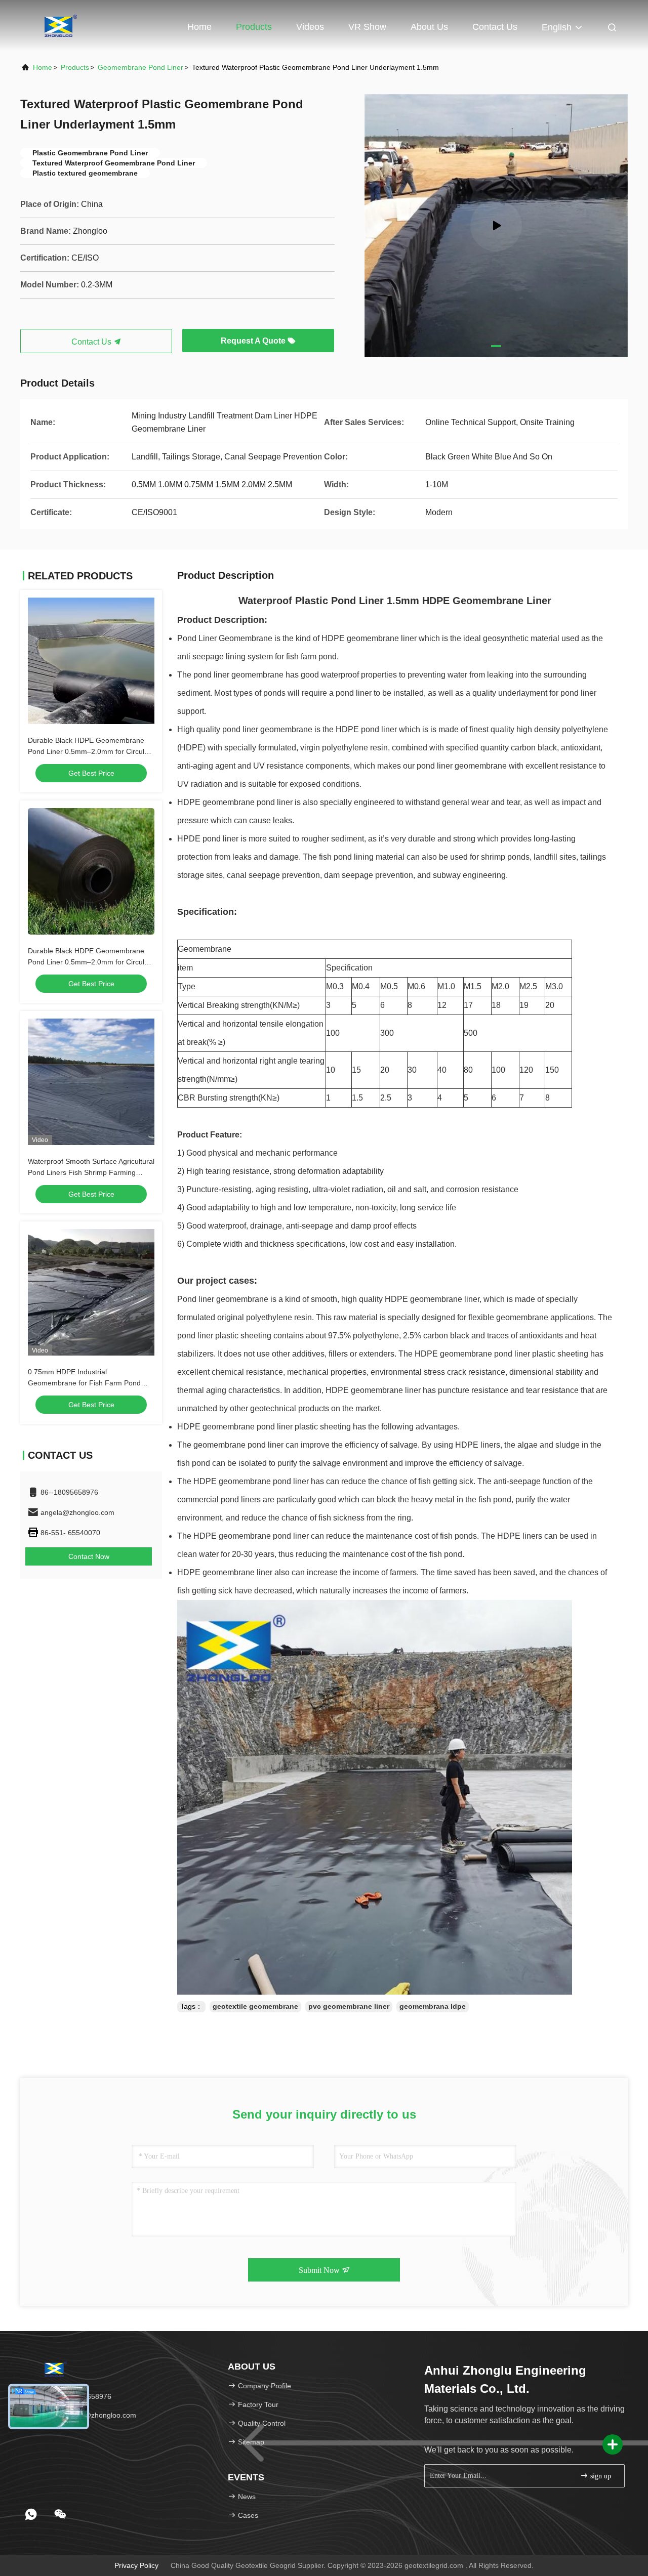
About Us (429, 27)
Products (254, 27)
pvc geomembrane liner (349, 2006)
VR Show (367, 27)
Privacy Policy (136, 2565)
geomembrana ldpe (433, 2006)
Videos (310, 27)
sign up (600, 2476)
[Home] (61, 25)
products (75, 67)
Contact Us (495, 27)
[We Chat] (60, 2514)
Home (199, 27)
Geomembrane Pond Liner (140, 67)
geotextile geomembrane (255, 2006)
